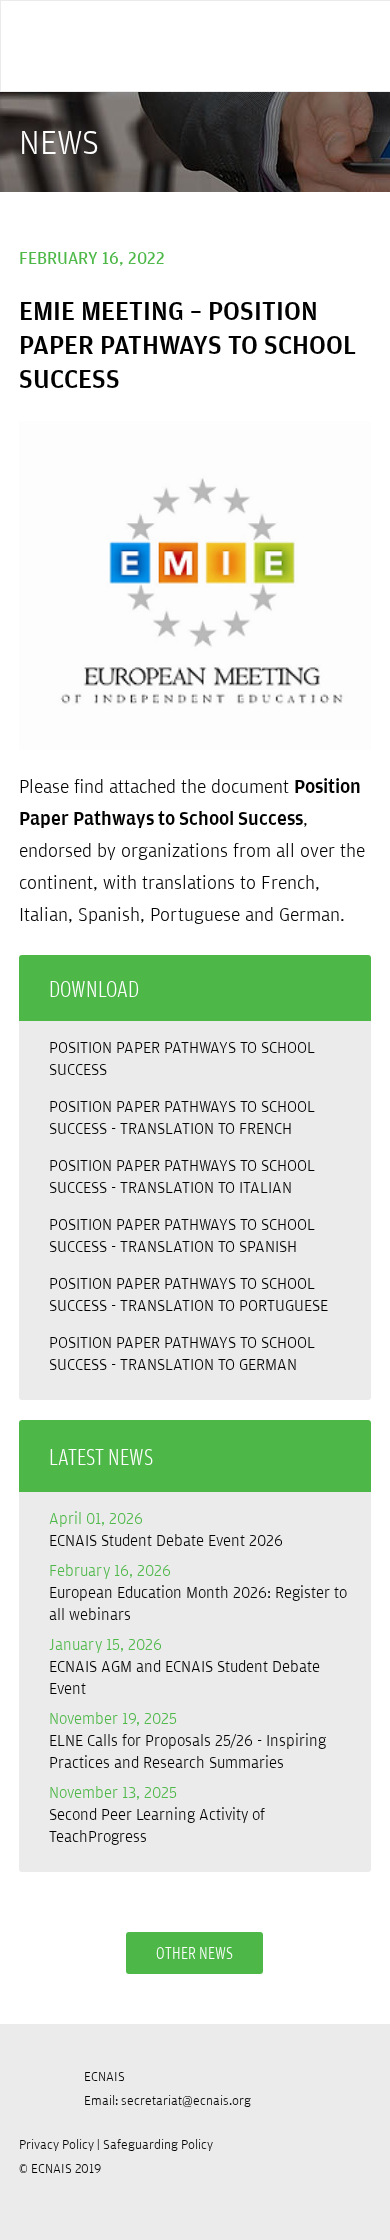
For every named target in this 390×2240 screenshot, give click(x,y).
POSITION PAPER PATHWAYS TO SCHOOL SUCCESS (182, 1058)
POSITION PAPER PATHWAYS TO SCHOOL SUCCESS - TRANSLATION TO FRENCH (182, 1117)
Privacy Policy (56, 2144)
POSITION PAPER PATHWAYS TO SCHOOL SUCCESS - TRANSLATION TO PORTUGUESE (188, 1294)
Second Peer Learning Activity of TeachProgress (157, 1814)
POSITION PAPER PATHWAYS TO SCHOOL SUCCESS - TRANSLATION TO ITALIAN (182, 1176)
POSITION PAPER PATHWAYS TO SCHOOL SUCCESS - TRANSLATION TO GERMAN (182, 1353)
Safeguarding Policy (158, 2144)
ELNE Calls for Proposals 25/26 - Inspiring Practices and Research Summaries (187, 1740)
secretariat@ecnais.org (186, 2100)
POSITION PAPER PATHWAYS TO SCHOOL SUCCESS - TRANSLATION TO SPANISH (182, 1235)
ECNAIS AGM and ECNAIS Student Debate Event (184, 1666)
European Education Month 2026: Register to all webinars (198, 1592)
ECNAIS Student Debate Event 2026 (166, 1529)
